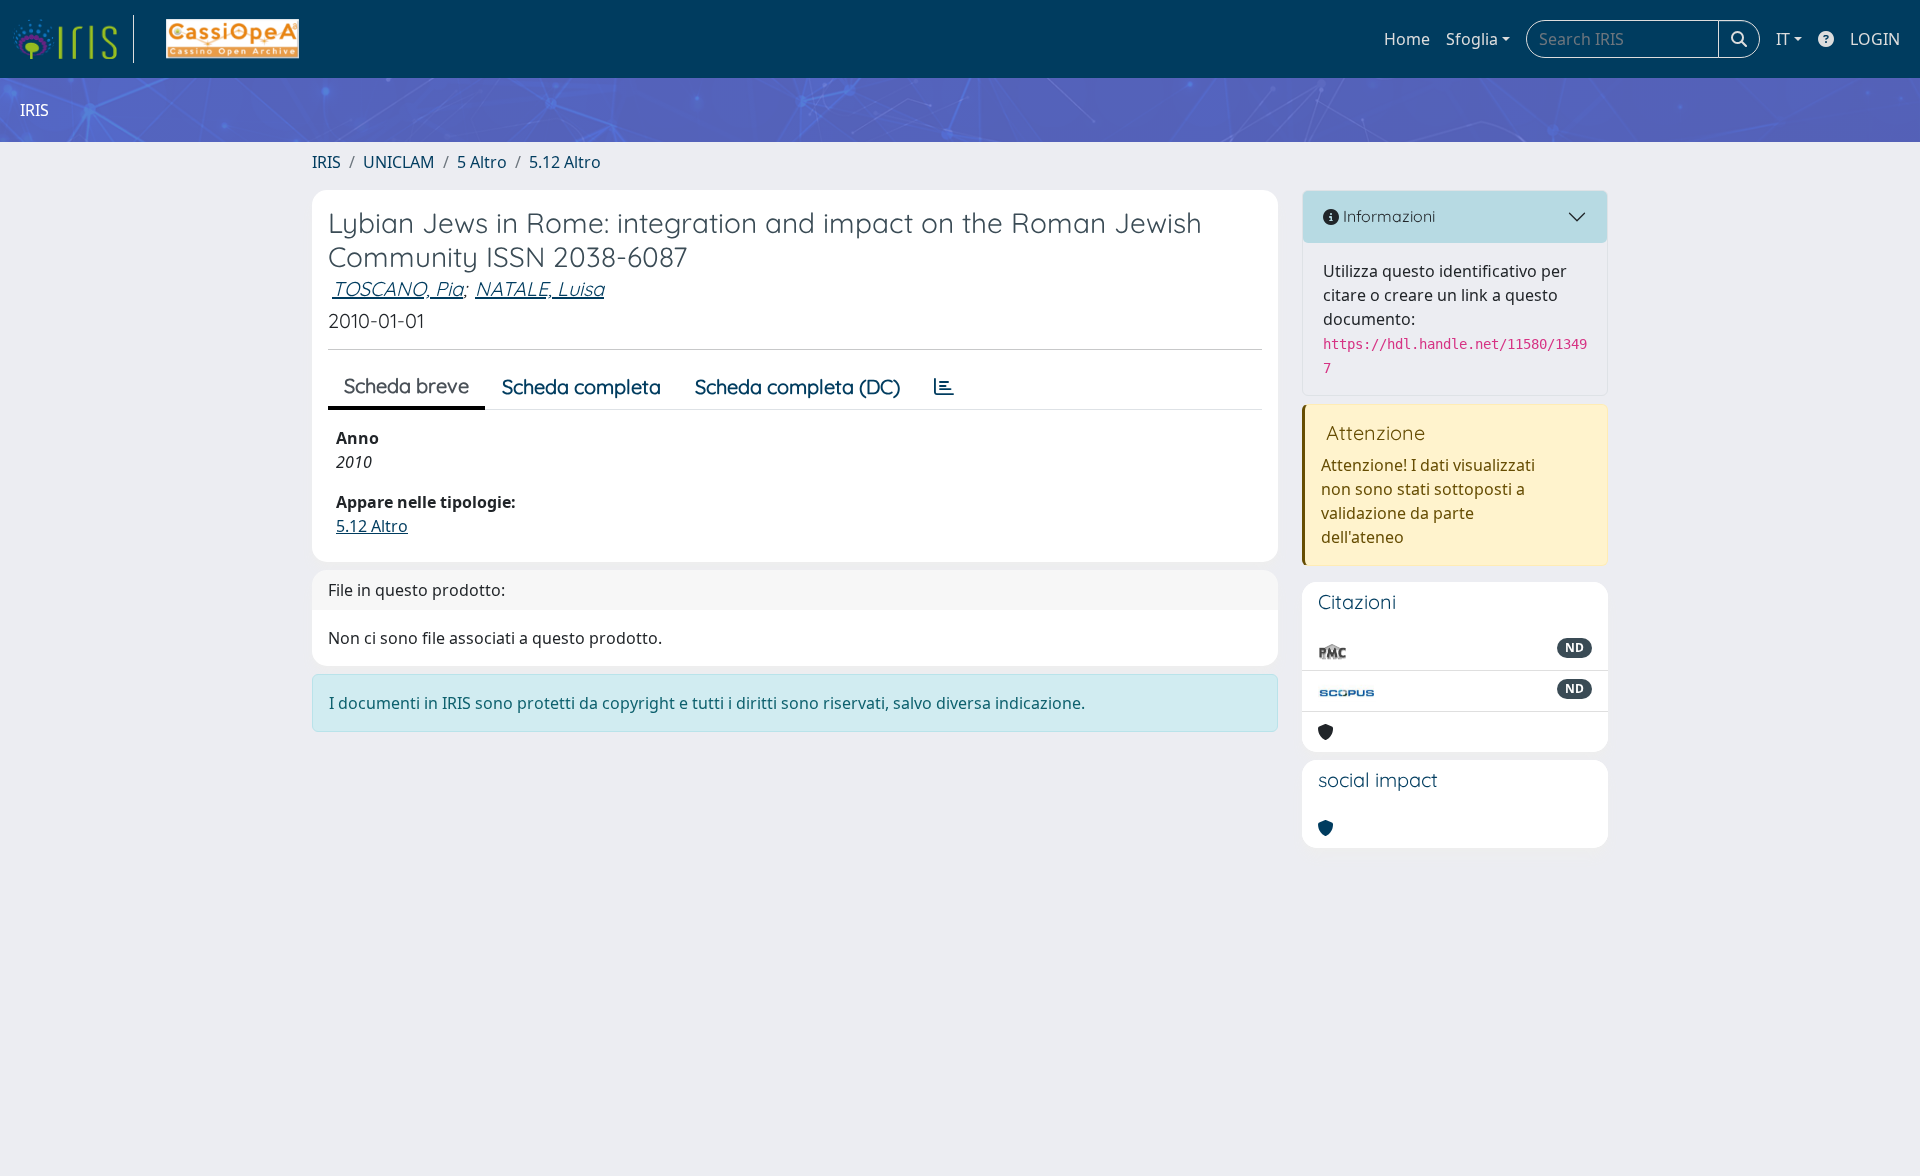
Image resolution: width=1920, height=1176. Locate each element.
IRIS (326, 162)
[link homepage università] (232, 39)
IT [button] (1783, 39)
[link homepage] (73, 39)
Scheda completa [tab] (581, 386)
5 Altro (482, 162)
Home (1407, 39)
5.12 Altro (565, 162)
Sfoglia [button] (1472, 39)
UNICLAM (399, 162)
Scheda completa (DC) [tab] (797, 386)
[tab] (944, 387)
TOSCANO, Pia (397, 288)
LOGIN (1875, 39)
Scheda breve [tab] (406, 385)
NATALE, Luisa (539, 288)
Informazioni (1387, 216)
